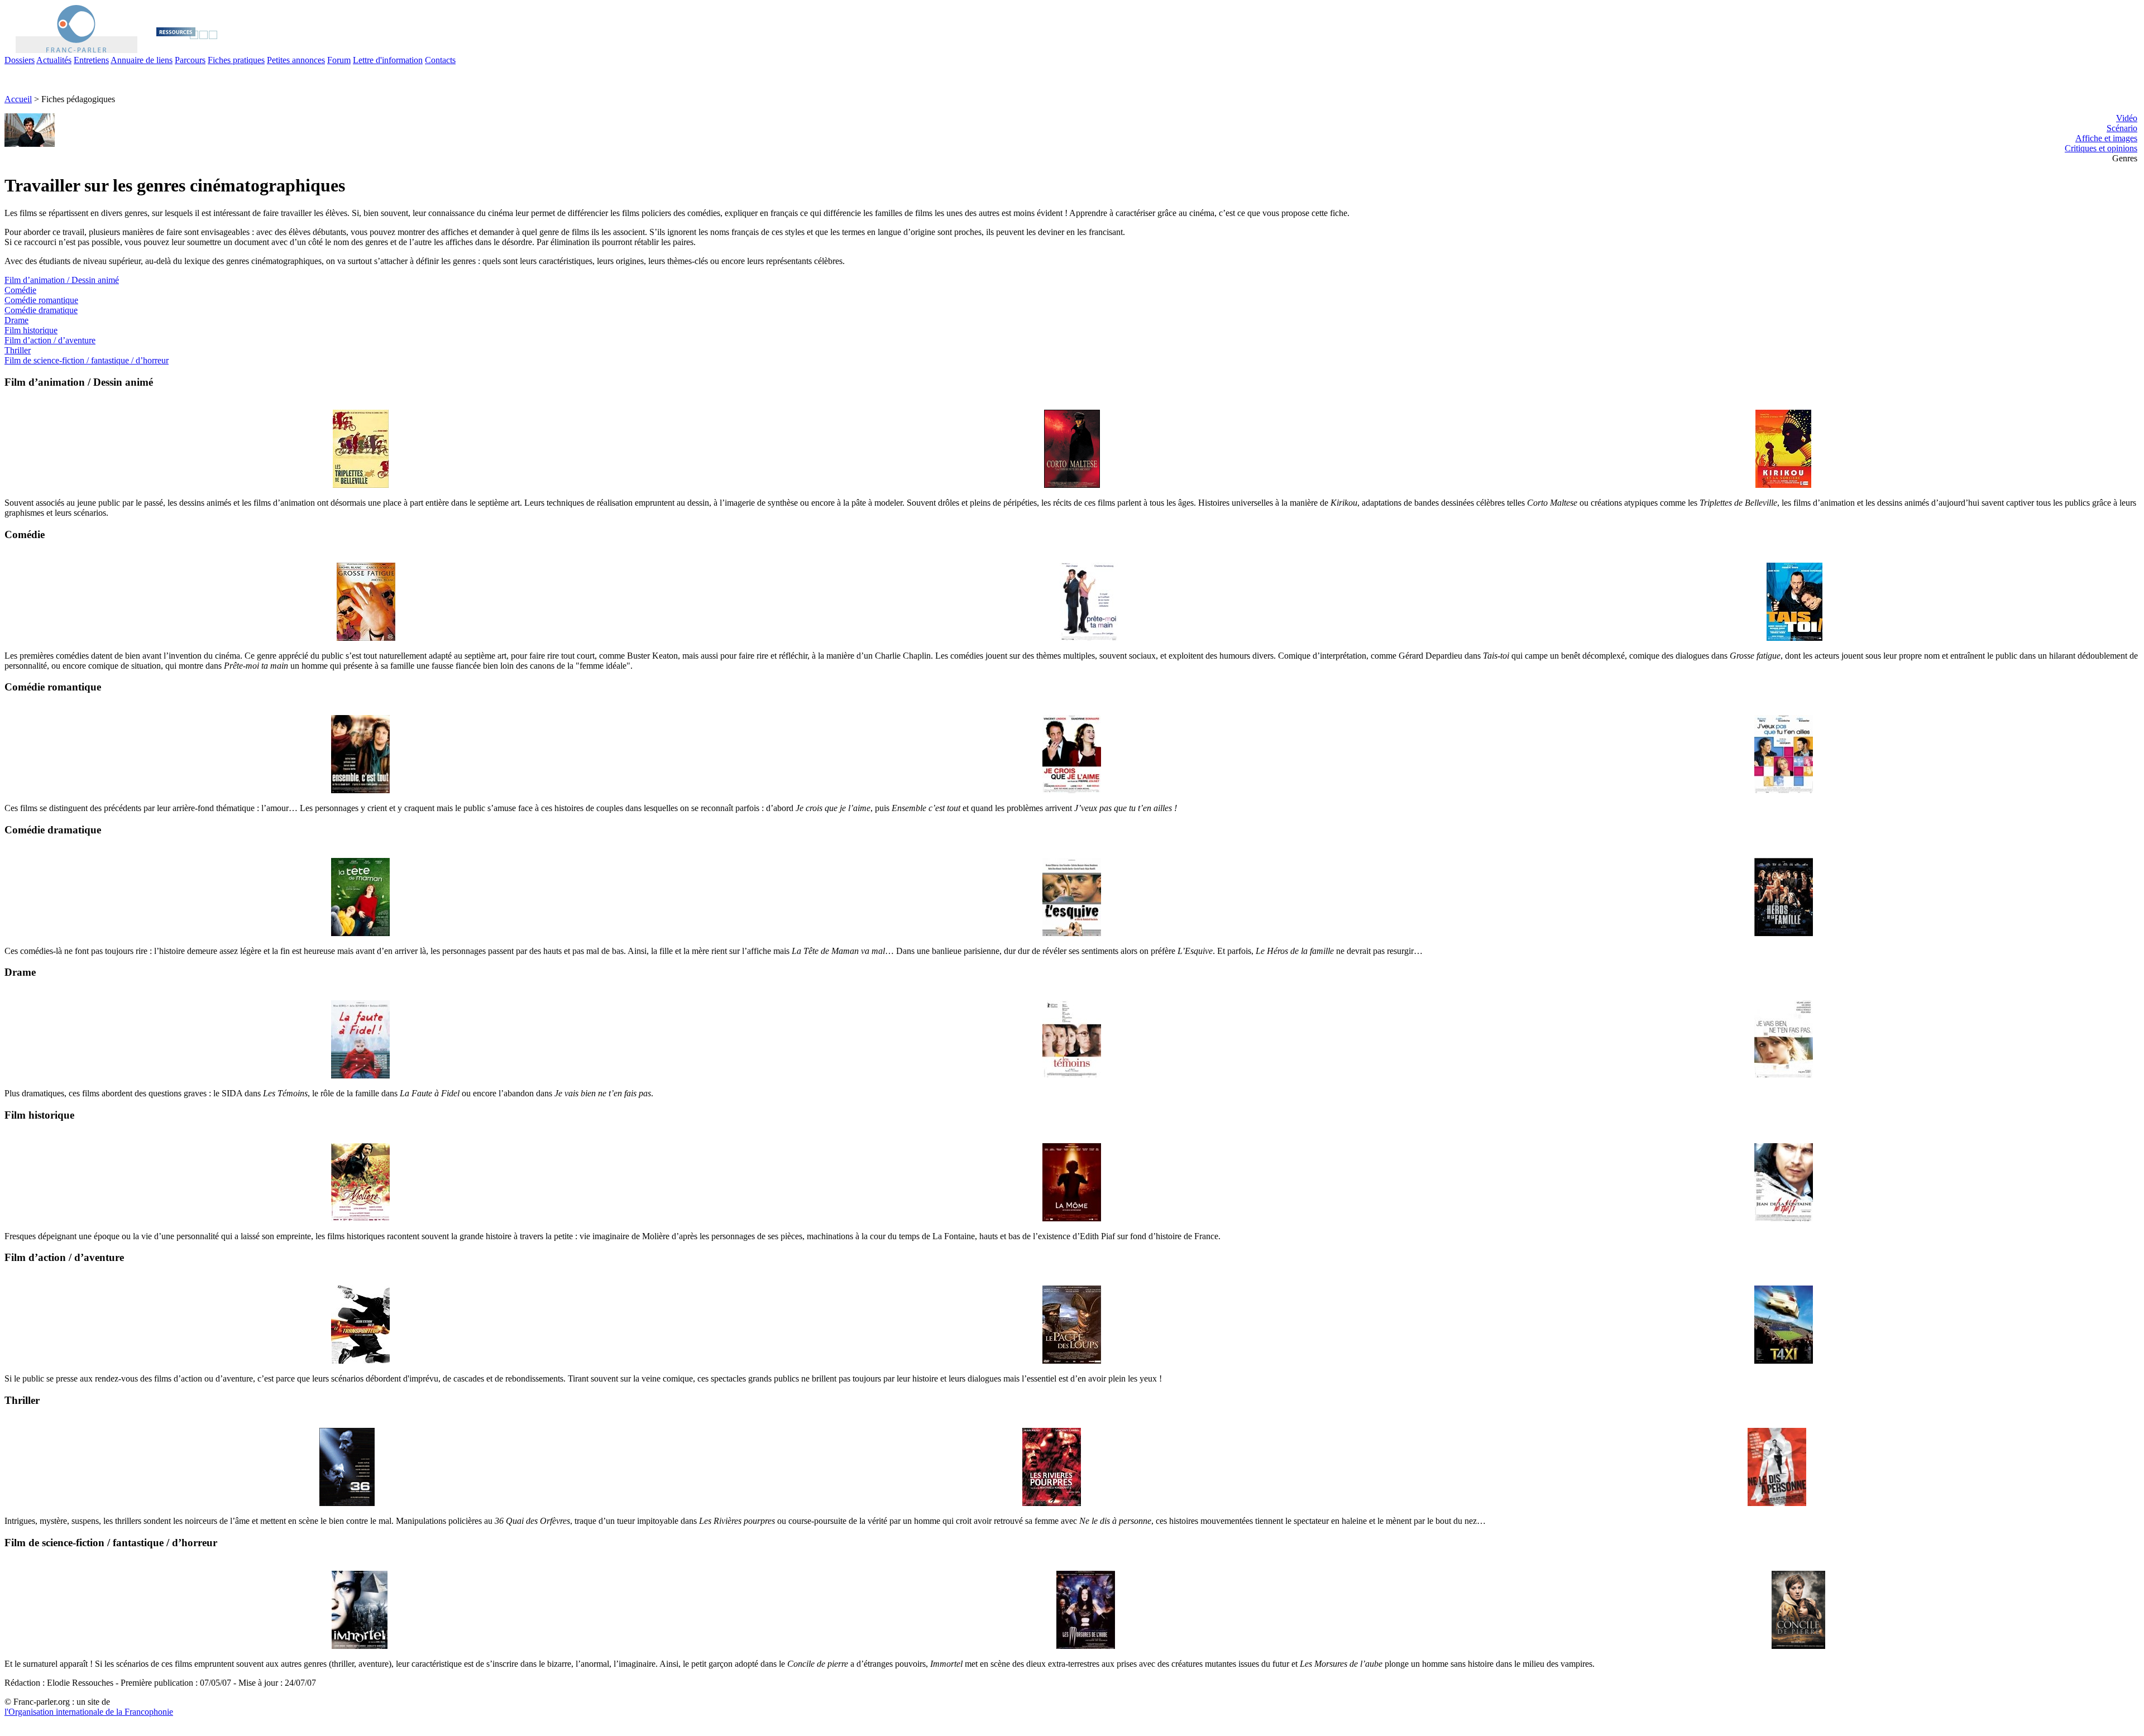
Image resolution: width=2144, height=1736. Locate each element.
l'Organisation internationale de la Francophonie (89, 1712)
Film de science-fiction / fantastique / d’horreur (87, 360)
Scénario (2122, 128)
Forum (339, 60)
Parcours (190, 60)
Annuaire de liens (142, 60)
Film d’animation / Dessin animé (62, 280)
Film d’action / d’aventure (50, 340)
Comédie (20, 290)
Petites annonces (296, 60)
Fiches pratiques (236, 60)
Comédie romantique (41, 300)
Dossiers (20, 60)
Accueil (18, 99)
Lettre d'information (388, 60)
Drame (16, 320)
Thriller (18, 350)
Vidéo (2127, 118)
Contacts (440, 60)
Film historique (31, 330)
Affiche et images (2106, 138)
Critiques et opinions (2101, 148)
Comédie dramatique (41, 310)
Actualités (54, 60)
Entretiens (91, 60)
